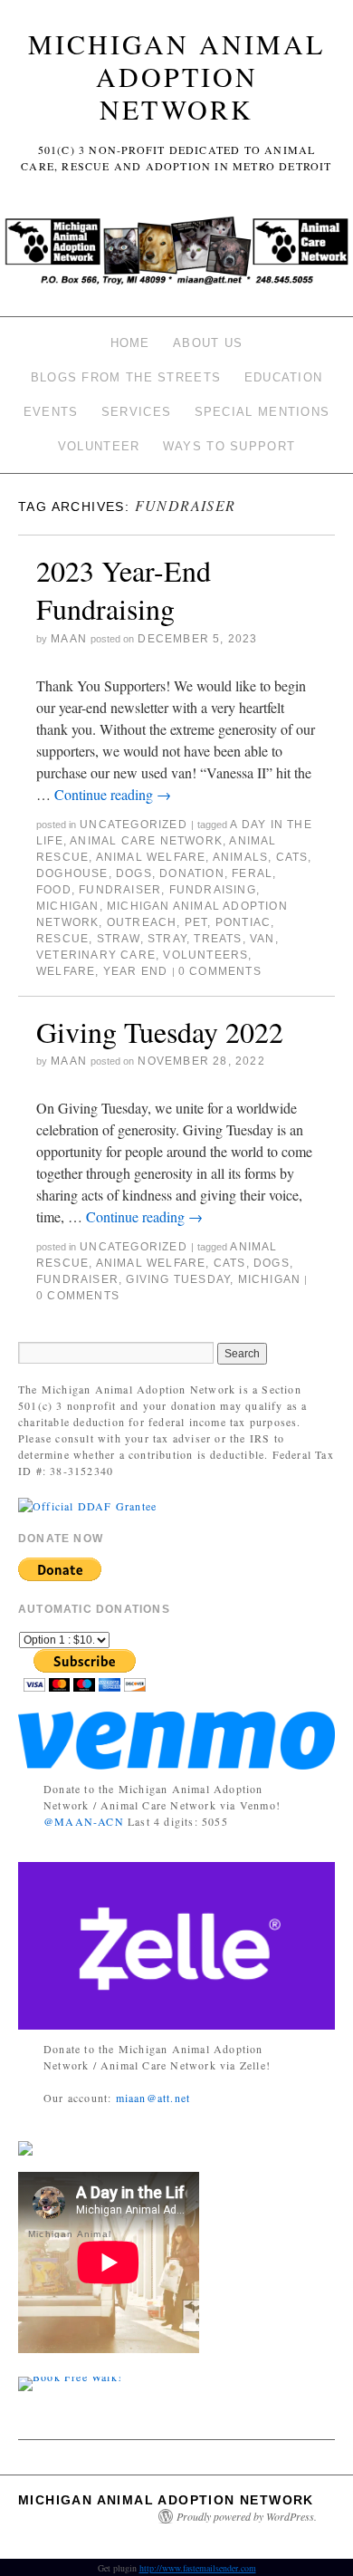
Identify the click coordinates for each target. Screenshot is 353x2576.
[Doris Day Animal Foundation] (87, 1503)
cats (292, 857)
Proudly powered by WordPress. (247, 2516)
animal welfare (151, 857)
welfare (66, 971)
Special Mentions (262, 412)
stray (167, 939)
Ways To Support (229, 446)
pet (196, 922)
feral (252, 873)
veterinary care (96, 955)
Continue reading (113, 794)
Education (284, 377)
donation (192, 873)
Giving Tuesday (178, 1279)
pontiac (243, 922)
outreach (142, 922)
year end (136, 971)
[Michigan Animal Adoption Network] (176, 256)
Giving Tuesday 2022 (160, 1032)
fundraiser (120, 890)
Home (130, 343)
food (54, 890)
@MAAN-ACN (84, 1821)
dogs (134, 873)
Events (51, 412)
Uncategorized (134, 825)
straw (119, 939)
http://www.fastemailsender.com (198, 2568)
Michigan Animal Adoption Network (176, 76)
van (262, 939)
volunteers (205, 955)
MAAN (69, 639)
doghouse (72, 873)
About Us (208, 343)
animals (240, 857)
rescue (62, 939)
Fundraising (213, 890)
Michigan (68, 906)
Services (136, 412)
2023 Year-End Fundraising (124, 589)
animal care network (146, 841)
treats (218, 939)
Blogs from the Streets (126, 377)
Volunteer (99, 446)
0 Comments (220, 971)
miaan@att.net (153, 2098)
